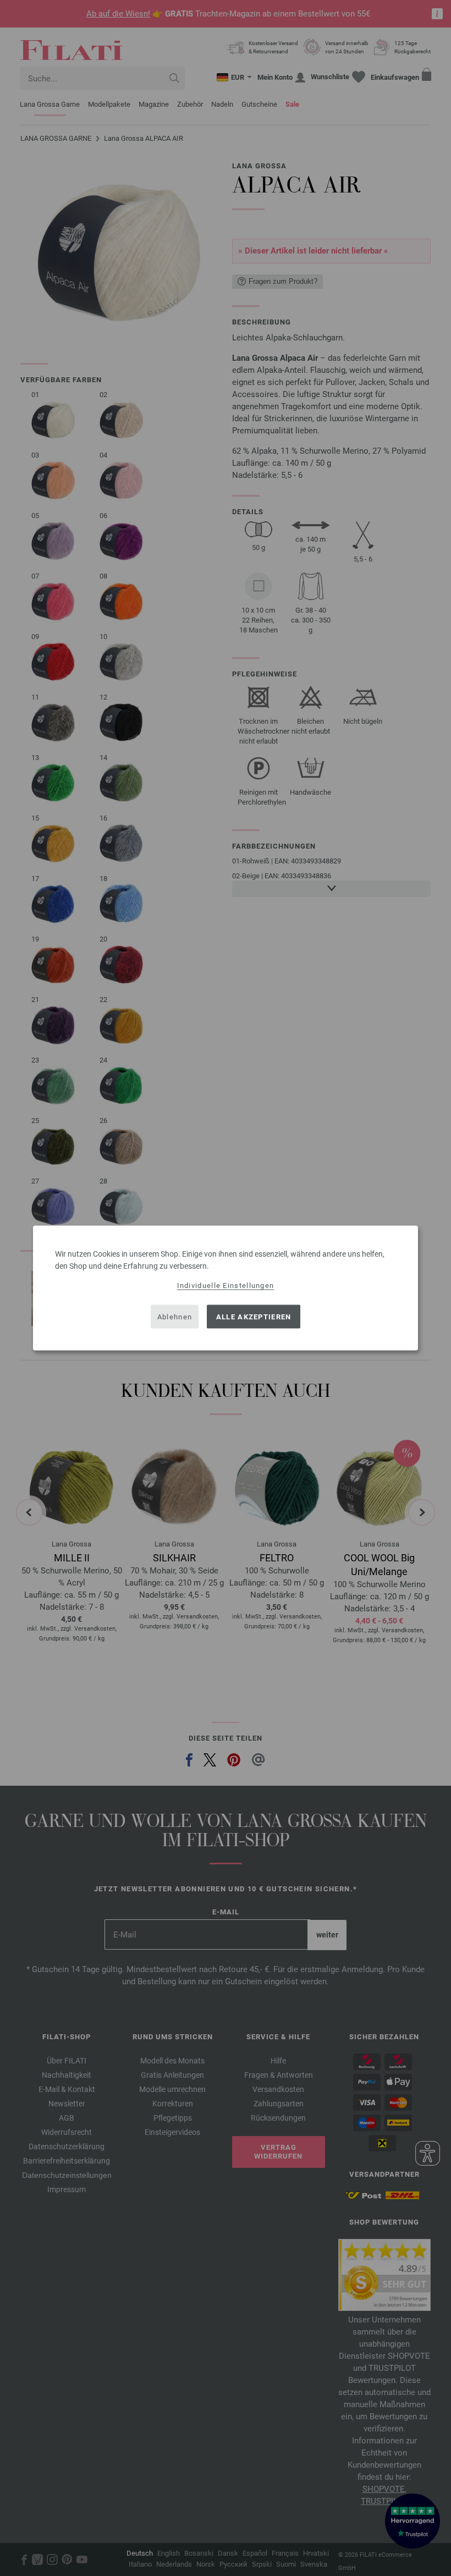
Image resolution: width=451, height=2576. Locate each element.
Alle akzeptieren (254, 1316)
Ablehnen (175, 1316)
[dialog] (226, 1288)
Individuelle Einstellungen (226, 1286)
